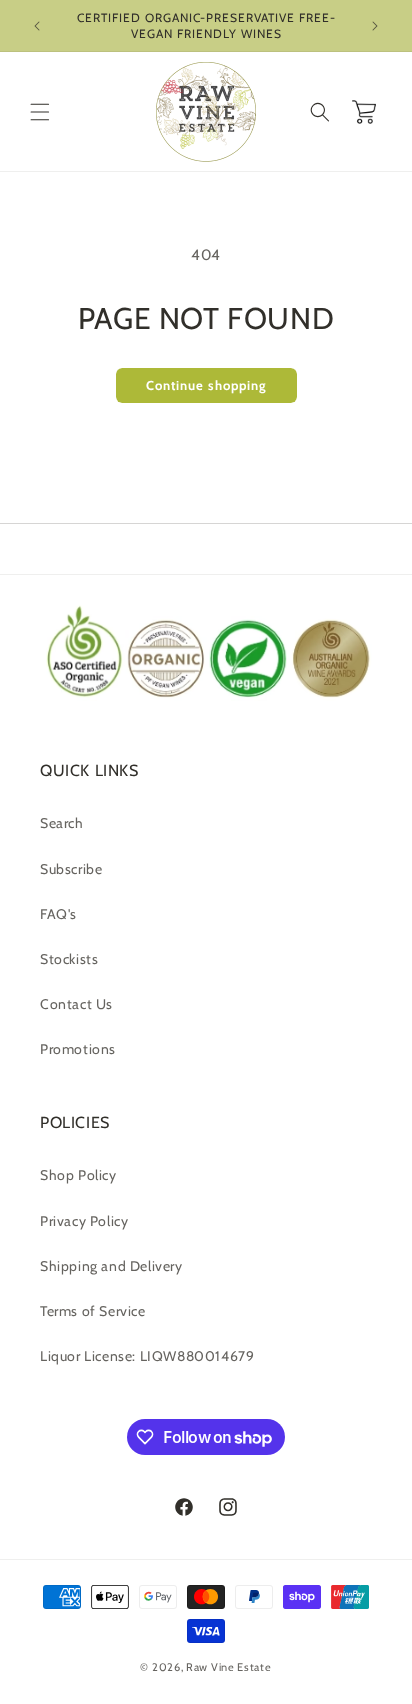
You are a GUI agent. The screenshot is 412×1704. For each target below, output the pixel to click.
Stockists (69, 959)
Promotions (78, 1049)
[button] (40, 112)
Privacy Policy (84, 1221)
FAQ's (58, 914)
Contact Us (76, 1004)
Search (62, 823)
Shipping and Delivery (111, 1266)
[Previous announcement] (37, 26)
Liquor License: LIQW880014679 (147, 1356)
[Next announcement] (375, 26)
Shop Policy (78, 1175)
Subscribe (71, 869)
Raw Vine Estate (229, 1667)
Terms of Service (93, 1311)
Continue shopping (206, 385)
